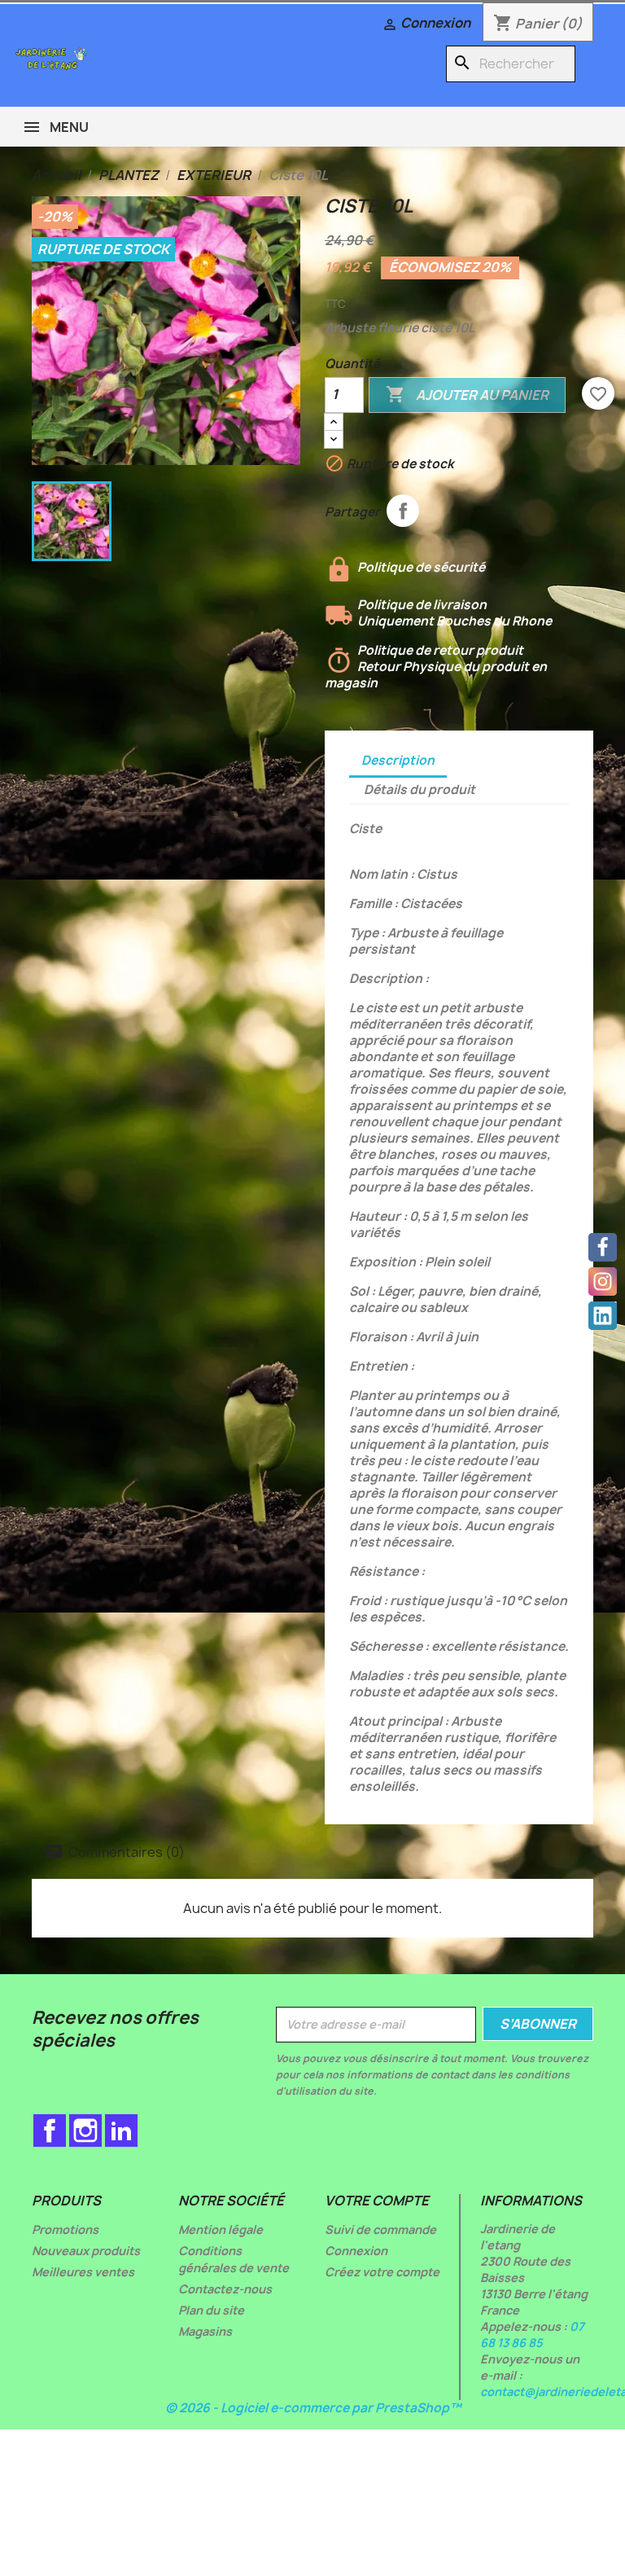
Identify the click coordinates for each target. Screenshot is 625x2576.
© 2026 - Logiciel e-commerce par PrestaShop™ (313, 2408)
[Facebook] (603, 1247)
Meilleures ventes (83, 2272)
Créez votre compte (382, 2272)
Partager (403, 511)
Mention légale (221, 2229)
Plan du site (211, 2310)
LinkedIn (121, 2131)
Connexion (356, 2251)
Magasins (205, 2331)
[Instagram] (603, 1281)
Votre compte (377, 2201)
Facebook (50, 2131)
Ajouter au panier (467, 394)
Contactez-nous (225, 2289)
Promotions (65, 2229)
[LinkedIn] (603, 1316)
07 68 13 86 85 (532, 2335)
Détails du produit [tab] (420, 790)
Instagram (85, 2131)
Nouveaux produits (86, 2251)
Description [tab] (398, 760)
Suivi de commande (380, 2229)
